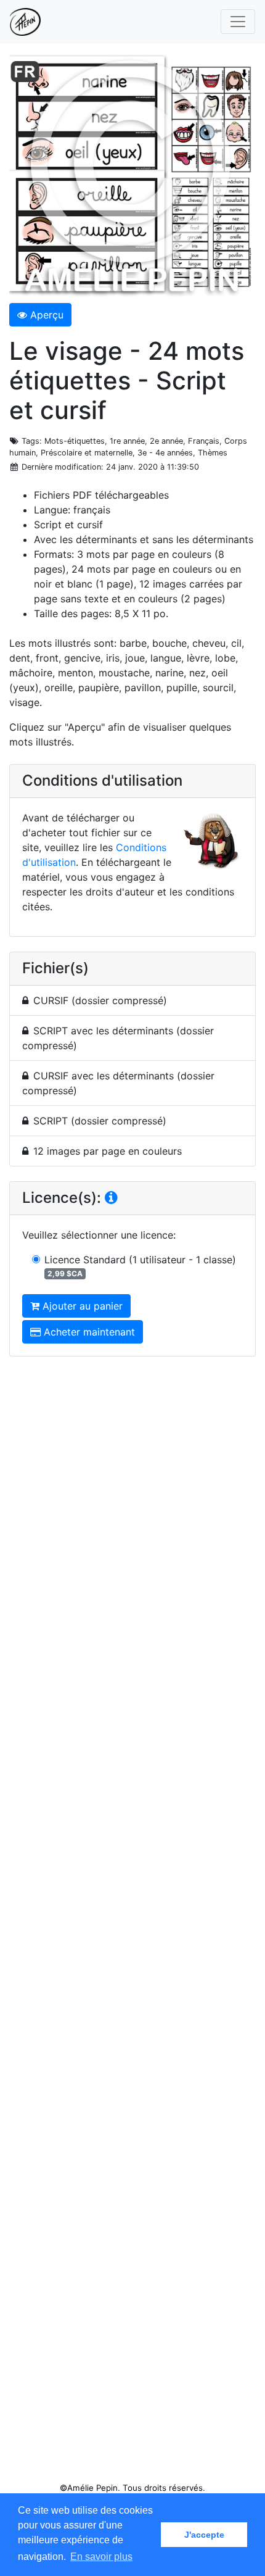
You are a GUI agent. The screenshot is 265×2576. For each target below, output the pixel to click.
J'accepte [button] (204, 2535)
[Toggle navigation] (238, 22)
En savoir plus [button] (101, 2557)
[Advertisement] (132, 1924)
